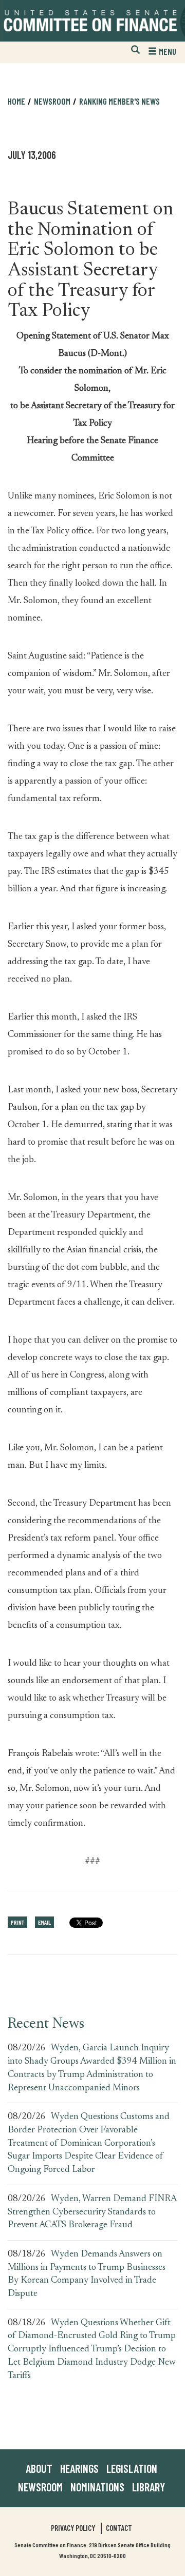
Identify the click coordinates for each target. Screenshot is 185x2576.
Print (17, 1922)
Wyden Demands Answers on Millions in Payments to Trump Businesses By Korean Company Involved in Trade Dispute (87, 2274)
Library (149, 2487)
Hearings (79, 2468)
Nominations (97, 2487)
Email (44, 1922)
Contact (119, 2528)
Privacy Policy (73, 2528)
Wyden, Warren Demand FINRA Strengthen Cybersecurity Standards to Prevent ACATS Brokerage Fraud (92, 2212)
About (39, 2468)
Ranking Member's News (119, 101)
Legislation (132, 2468)
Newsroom (40, 2487)
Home (16, 101)
